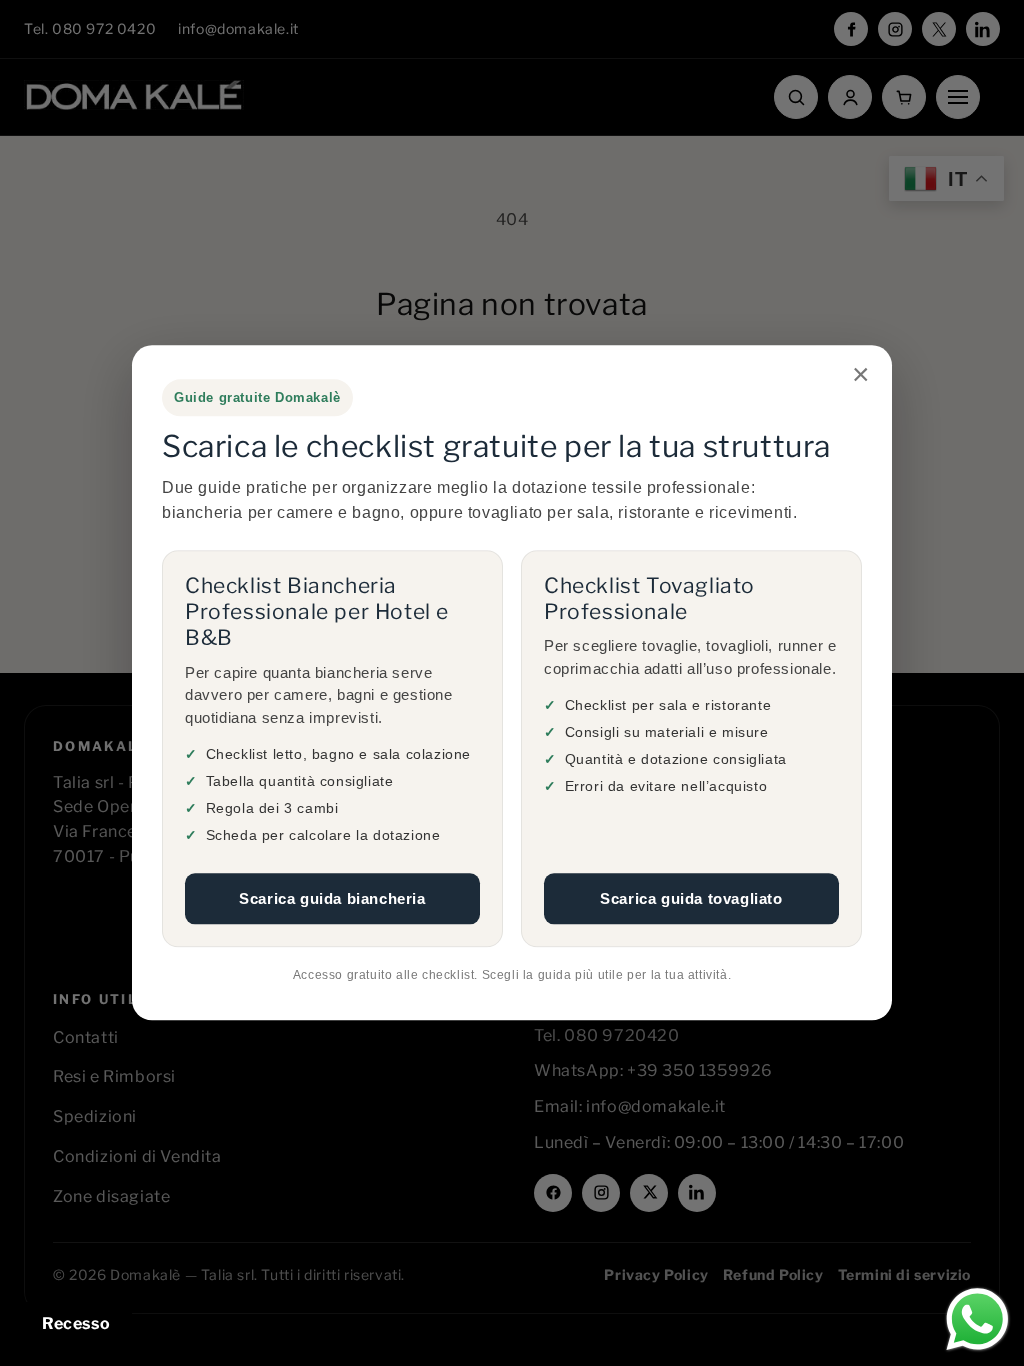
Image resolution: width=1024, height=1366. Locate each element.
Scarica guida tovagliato (691, 898)
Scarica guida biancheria (332, 898)
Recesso (76, 1323)
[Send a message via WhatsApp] (977, 1319)
